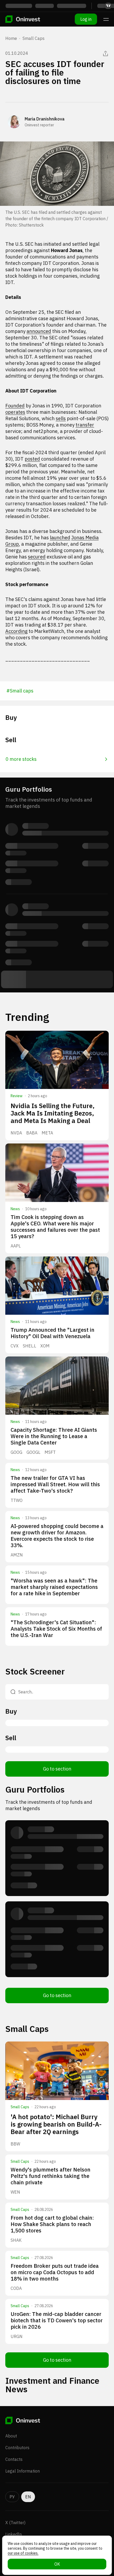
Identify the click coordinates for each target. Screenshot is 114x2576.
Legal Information (23, 2471)
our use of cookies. (23, 2553)
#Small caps (20, 691)
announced (39, 331)
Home (11, 38)
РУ (12, 2497)
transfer (85, 425)
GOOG (16, 1452)
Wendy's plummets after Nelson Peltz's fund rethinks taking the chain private (51, 2176)
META (47, 1133)
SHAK (16, 2240)
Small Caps (34, 38)
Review (17, 1096)
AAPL (16, 1246)
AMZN (17, 1555)
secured (37, 557)
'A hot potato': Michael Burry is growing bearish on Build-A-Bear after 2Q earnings (56, 2124)
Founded (15, 406)
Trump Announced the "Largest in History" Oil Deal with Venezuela (52, 1333)
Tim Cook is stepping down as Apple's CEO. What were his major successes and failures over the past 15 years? (55, 1227)
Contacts (14, 2459)
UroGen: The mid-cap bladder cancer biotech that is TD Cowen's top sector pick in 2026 (57, 2320)
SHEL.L (29, 1346)
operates (15, 412)
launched (60, 538)
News (15, 1209)
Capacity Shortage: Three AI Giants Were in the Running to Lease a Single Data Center (54, 1436)
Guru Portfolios (35, 1789)
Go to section (57, 1769)
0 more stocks (21, 759)
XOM (45, 1346)
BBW (15, 2144)
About (11, 2436)
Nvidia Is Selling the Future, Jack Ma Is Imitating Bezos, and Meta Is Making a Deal (53, 1113)
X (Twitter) (15, 2523)
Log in (86, 19)
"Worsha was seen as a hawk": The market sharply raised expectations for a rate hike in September (54, 1587)
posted (32, 459)
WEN (15, 2192)
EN (28, 2497)
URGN (17, 2336)
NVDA (16, 1133)
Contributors (17, 2448)
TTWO (17, 1500)
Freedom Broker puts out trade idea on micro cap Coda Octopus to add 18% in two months (55, 2272)
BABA (32, 1133)
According (16, 631)
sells (61, 418)
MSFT (50, 1452)
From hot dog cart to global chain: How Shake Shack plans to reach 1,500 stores (52, 2224)
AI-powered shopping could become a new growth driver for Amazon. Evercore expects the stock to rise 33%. (57, 1536)
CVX (15, 1346)
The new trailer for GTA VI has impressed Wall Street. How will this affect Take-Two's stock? (55, 1484)
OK (57, 2564)
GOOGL (33, 1452)
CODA (16, 2288)
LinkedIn (14, 2534)
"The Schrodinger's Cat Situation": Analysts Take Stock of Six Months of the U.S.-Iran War (56, 1629)
